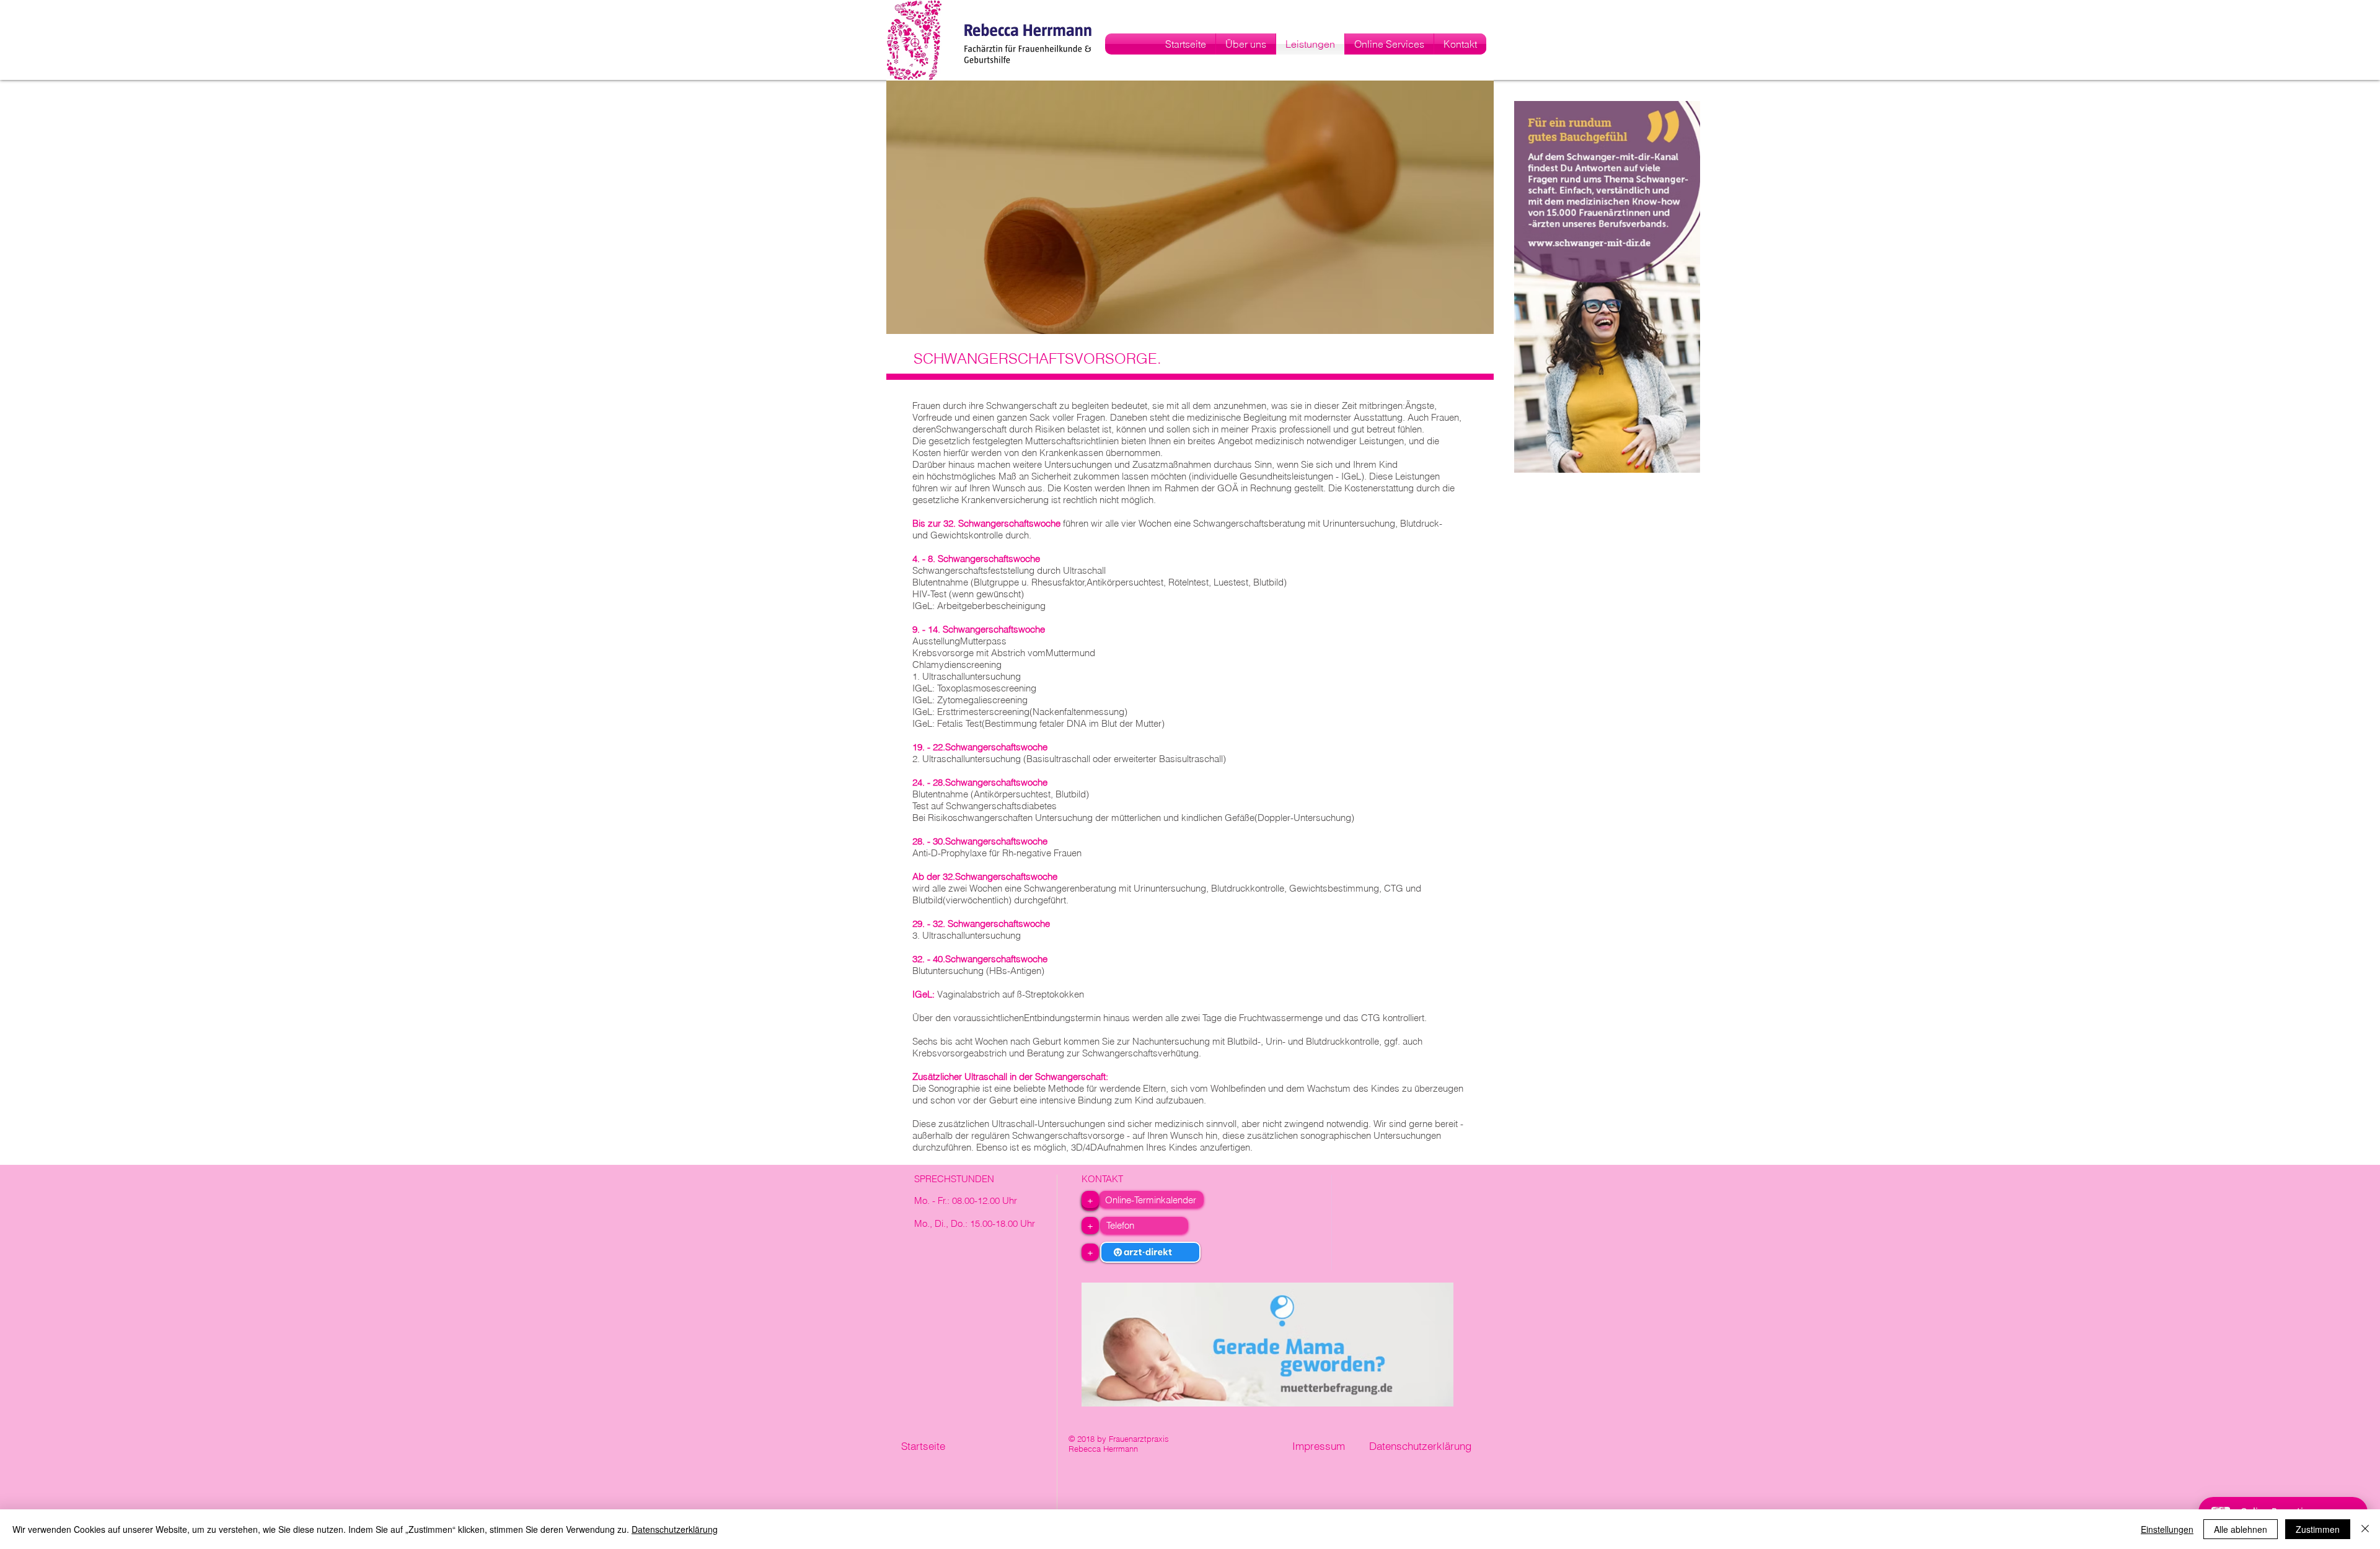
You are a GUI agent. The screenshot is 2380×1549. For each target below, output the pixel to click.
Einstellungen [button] (2167, 1529)
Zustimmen (2318, 1529)
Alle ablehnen (2241, 1529)
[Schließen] (2365, 1529)
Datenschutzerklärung (675, 1529)
